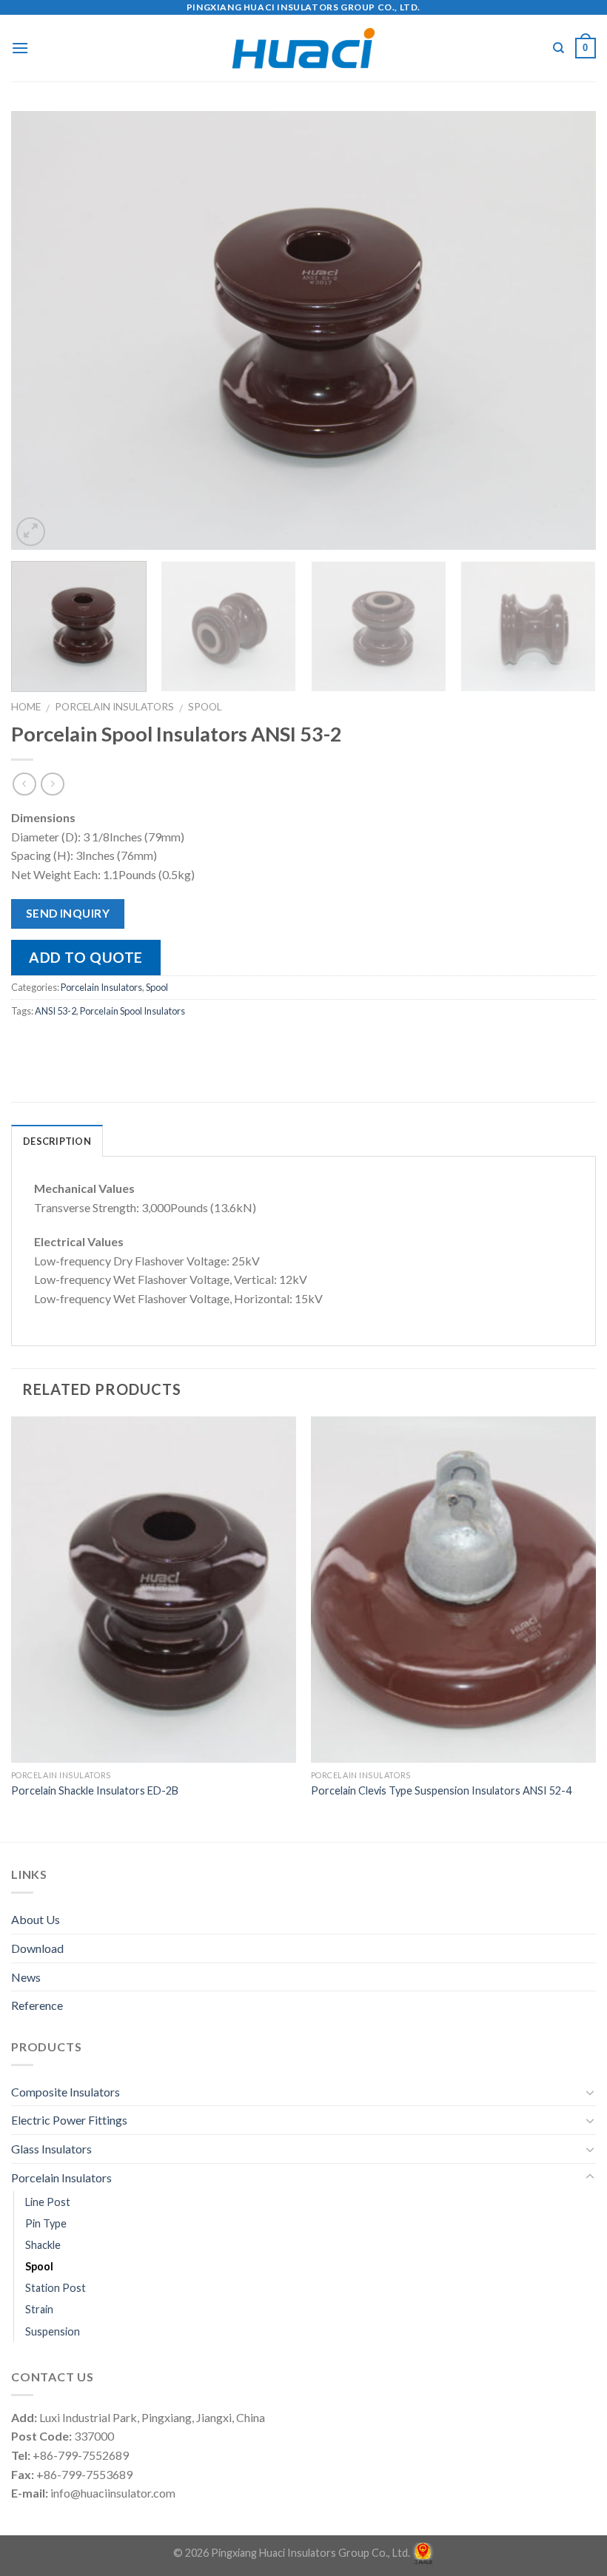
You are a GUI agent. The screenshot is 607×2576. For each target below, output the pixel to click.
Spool (205, 707)
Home (26, 707)
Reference (37, 2005)
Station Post (56, 2288)
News (26, 1977)
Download (37, 1948)
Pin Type (46, 2223)
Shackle (43, 2245)
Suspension (53, 2331)
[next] (566, 330)
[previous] (41, 330)
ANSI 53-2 (56, 1011)
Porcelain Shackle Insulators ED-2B (95, 1790)
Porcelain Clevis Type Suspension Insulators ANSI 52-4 (441, 1790)
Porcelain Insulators (114, 707)
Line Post (48, 2202)
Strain (39, 2309)
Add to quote (86, 957)
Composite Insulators (66, 2092)
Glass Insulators (51, 2149)
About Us (36, 1919)
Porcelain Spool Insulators (133, 1011)
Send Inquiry (68, 913)
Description (57, 1141)
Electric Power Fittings (69, 2120)
